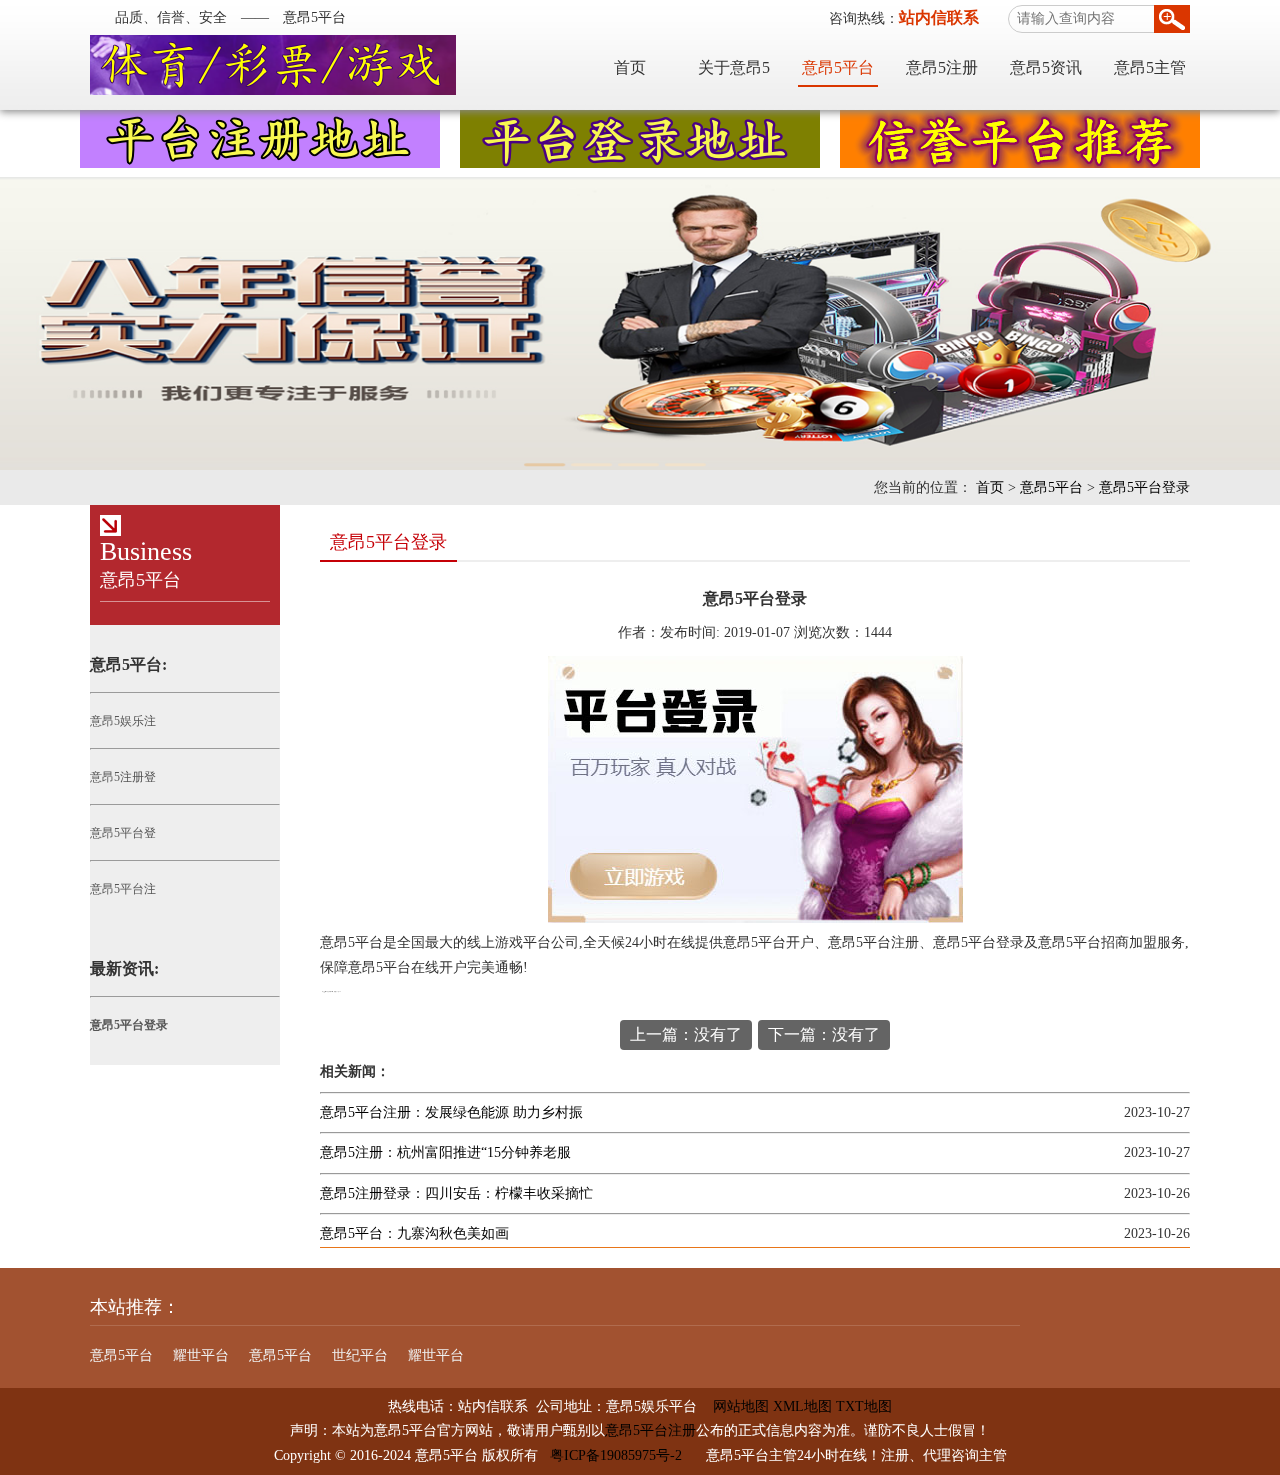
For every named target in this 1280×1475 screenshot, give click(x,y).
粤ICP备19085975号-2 (616, 1455)
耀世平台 (201, 1355)
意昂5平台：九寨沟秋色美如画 (414, 1233)
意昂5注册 (942, 67)
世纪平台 (360, 1355)
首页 (630, 67)
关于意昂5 (734, 67)
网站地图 (733, 1406)
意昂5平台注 (123, 889)
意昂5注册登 (123, 777)
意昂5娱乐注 (123, 721)
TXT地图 (864, 1406)
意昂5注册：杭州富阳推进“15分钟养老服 (445, 1152)
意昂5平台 (838, 67)
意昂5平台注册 (650, 1430)
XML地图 (802, 1406)
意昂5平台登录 (1144, 487)
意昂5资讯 (1046, 67)
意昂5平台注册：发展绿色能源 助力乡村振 (451, 1112)
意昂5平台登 (123, 833)
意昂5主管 (1150, 67)
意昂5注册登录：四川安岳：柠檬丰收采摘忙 (456, 1193)
